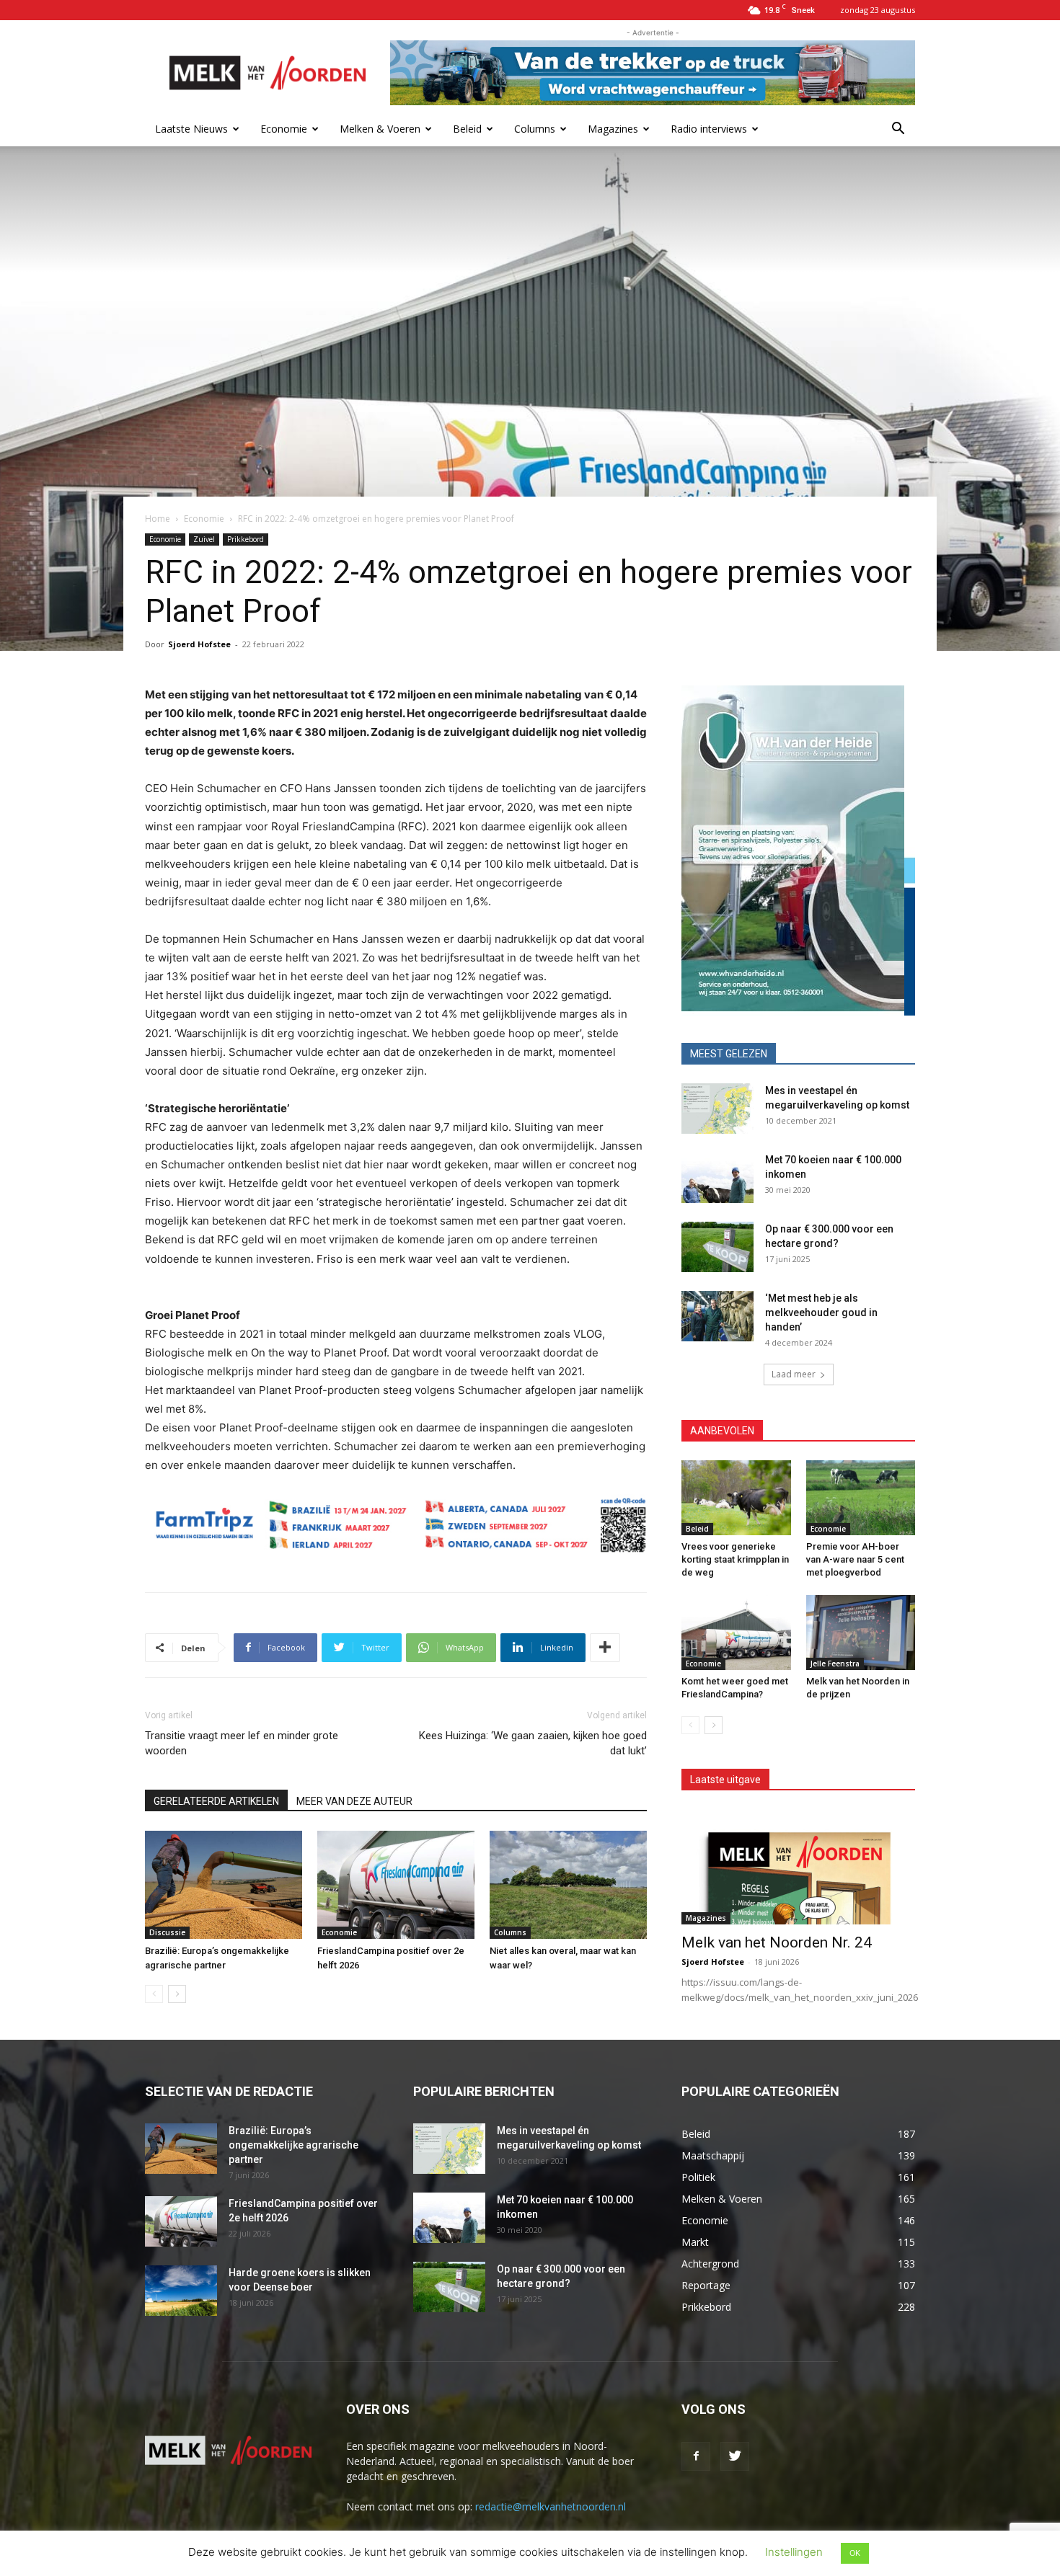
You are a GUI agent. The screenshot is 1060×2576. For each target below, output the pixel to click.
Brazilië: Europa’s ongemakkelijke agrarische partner (293, 2145)
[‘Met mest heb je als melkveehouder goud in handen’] (717, 1316)
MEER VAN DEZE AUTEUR (354, 1801)
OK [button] (855, 2553)
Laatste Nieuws (191, 129)
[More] (605, 1648)
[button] (898, 130)
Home (158, 519)
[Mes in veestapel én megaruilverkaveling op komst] (717, 1109)
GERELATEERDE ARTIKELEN (216, 1801)
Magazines (613, 129)
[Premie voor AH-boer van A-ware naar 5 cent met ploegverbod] (861, 1498)
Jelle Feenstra (835, 1664)
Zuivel (204, 539)
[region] (798, 850)
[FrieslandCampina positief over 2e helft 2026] (396, 1885)
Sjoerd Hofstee (199, 644)
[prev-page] (154, 1994)
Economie (284, 129)
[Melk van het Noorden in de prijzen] (861, 1633)
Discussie (167, 1932)
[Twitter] (735, 2456)
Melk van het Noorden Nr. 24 (777, 1942)
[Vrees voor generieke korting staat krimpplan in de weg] (736, 1498)
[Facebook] (696, 2456)
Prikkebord (246, 539)
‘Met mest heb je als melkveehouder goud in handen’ (821, 1313)
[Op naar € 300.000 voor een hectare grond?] (717, 1247)
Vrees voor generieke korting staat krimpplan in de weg (735, 1559)
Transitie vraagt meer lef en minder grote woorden (242, 1743)
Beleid (467, 129)
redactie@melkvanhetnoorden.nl (551, 2506)
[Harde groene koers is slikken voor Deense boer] (181, 2291)
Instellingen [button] (794, 2552)
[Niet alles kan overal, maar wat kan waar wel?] (568, 1885)
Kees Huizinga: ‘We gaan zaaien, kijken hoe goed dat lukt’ (533, 1743)
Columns (535, 129)
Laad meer (794, 1374)
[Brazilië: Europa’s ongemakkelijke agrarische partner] (224, 1885)
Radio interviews (709, 129)
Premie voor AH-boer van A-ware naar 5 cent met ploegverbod (855, 1559)
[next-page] (177, 1994)
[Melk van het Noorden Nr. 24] (798, 1867)
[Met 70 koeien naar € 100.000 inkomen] (717, 1178)
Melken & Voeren (380, 129)
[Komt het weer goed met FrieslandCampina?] (736, 1633)
